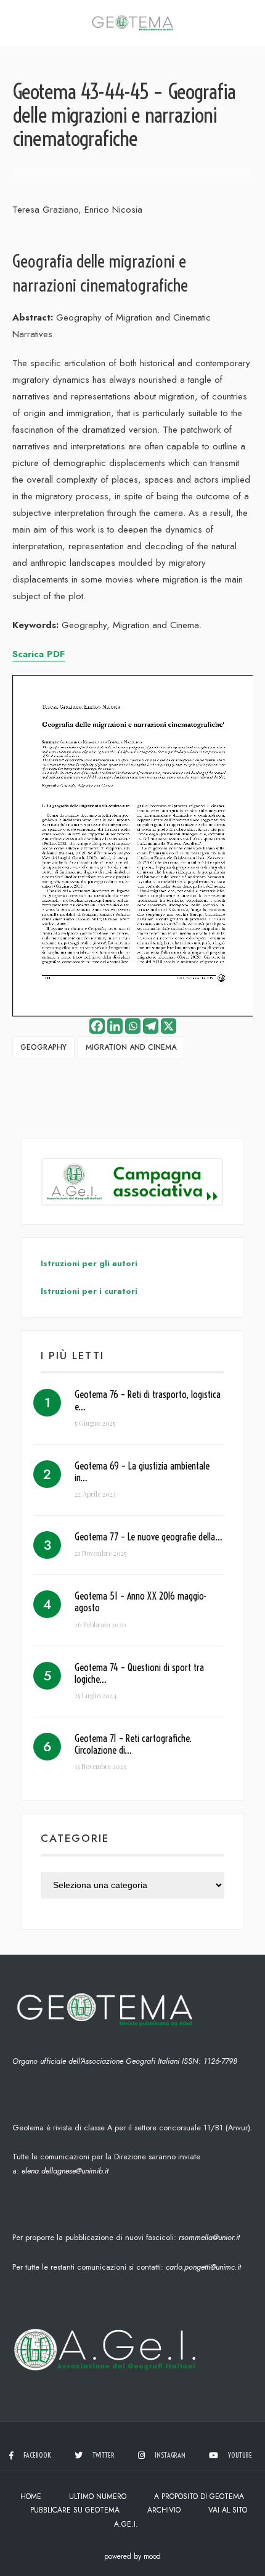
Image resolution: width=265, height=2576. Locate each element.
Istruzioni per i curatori (89, 1291)
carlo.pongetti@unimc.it (203, 2267)
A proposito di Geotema (199, 2496)
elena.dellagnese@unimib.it (65, 2171)
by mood (147, 2556)
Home (31, 2496)
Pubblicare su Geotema (75, 2510)
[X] (169, 1026)
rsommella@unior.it (209, 2237)
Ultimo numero (98, 2496)
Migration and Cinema (131, 1047)
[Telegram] (151, 1026)
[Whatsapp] (133, 1026)
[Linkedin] (115, 1026)
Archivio (164, 2510)
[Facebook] (97, 1026)
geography (43, 1047)
